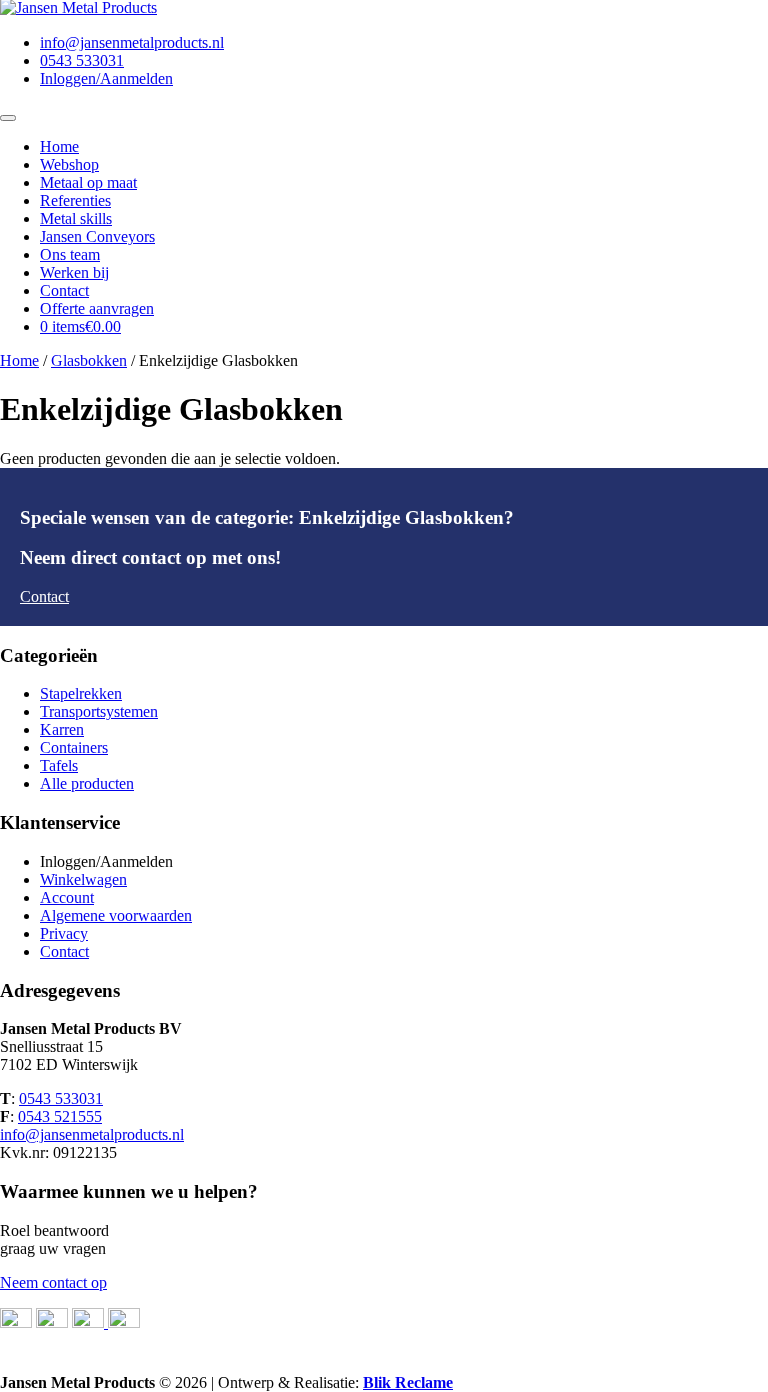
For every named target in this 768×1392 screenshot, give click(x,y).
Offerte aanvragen (97, 308)
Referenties (75, 200)
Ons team (70, 254)
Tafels (59, 765)
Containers (74, 747)
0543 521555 (60, 1116)
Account (67, 897)
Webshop (69, 164)
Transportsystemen (99, 711)
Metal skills (76, 218)
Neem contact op (53, 1282)
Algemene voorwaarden (116, 915)
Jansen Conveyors (97, 236)
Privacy (64, 933)
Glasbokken (89, 360)
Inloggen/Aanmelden (106, 78)
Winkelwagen (83, 879)
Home (59, 146)
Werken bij (74, 272)
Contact (64, 290)
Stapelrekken (81, 693)
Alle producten (87, 783)
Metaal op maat (88, 182)
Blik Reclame (408, 1382)
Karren (62, 729)
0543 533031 (82, 60)
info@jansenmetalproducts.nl (132, 42)
